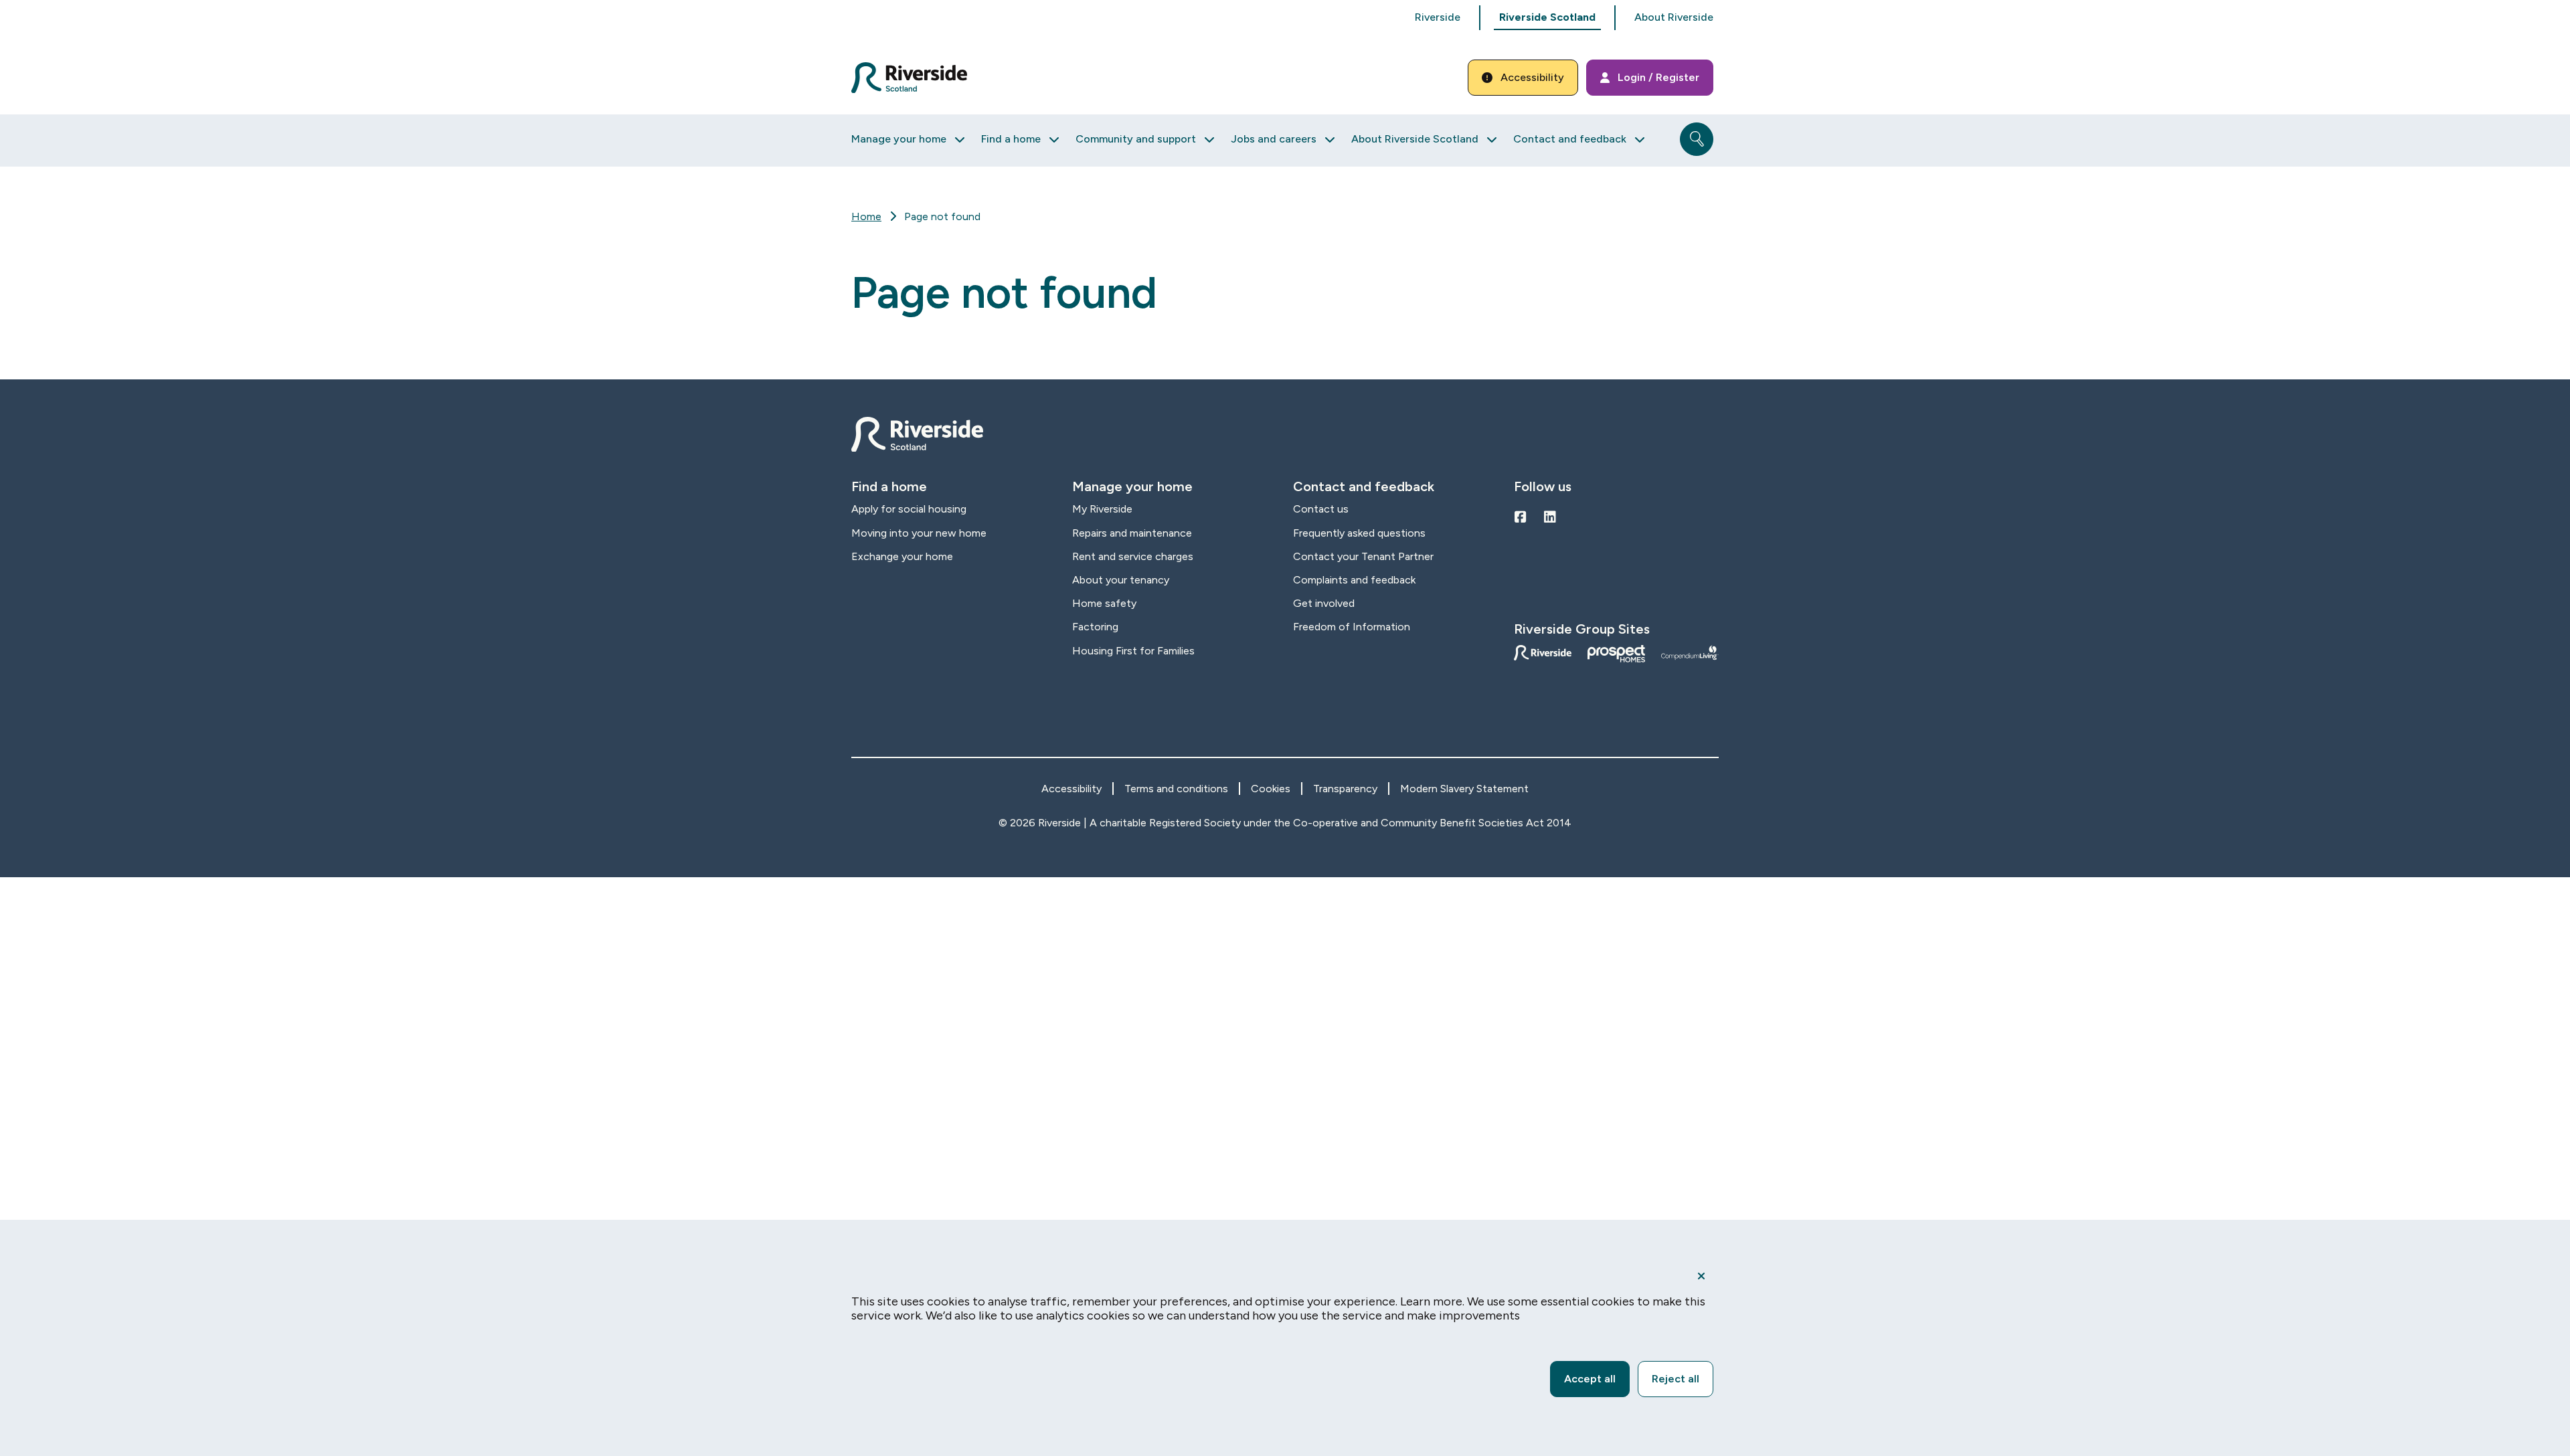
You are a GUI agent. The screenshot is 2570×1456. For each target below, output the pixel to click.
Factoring (1095, 627)
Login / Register (1658, 77)
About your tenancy (1121, 580)
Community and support (1136, 139)
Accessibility (1532, 77)
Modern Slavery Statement (1464, 789)
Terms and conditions (1176, 789)
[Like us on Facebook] (1521, 517)
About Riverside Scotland (1415, 139)
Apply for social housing (909, 509)
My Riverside (1102, 509)
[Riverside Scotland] (909, 78)
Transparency (1345, 789)
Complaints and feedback (1354, 580)
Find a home (1011, 139)
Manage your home (899, 139)
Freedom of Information (1352, 627)
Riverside (1438, 17)
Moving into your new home (919, 533)
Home (866, 216)
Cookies (1271, 789)
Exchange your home (902, 556)
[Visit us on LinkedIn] (1550, 517)
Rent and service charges (1133, 556)
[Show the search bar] (1697, 139)
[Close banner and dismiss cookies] (1701, 1276)
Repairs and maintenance (1132, 533)
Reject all (1676, 1379)
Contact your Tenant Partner (1363, 556)
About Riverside (1674, 17)
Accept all (1590, 1379)
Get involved (1324, 603)
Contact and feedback (1570, 139)
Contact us (1321, 509)
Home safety (1104, 603)
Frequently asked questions (1359, 533)
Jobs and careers (1274, 139)
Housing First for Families (1133, 651)
